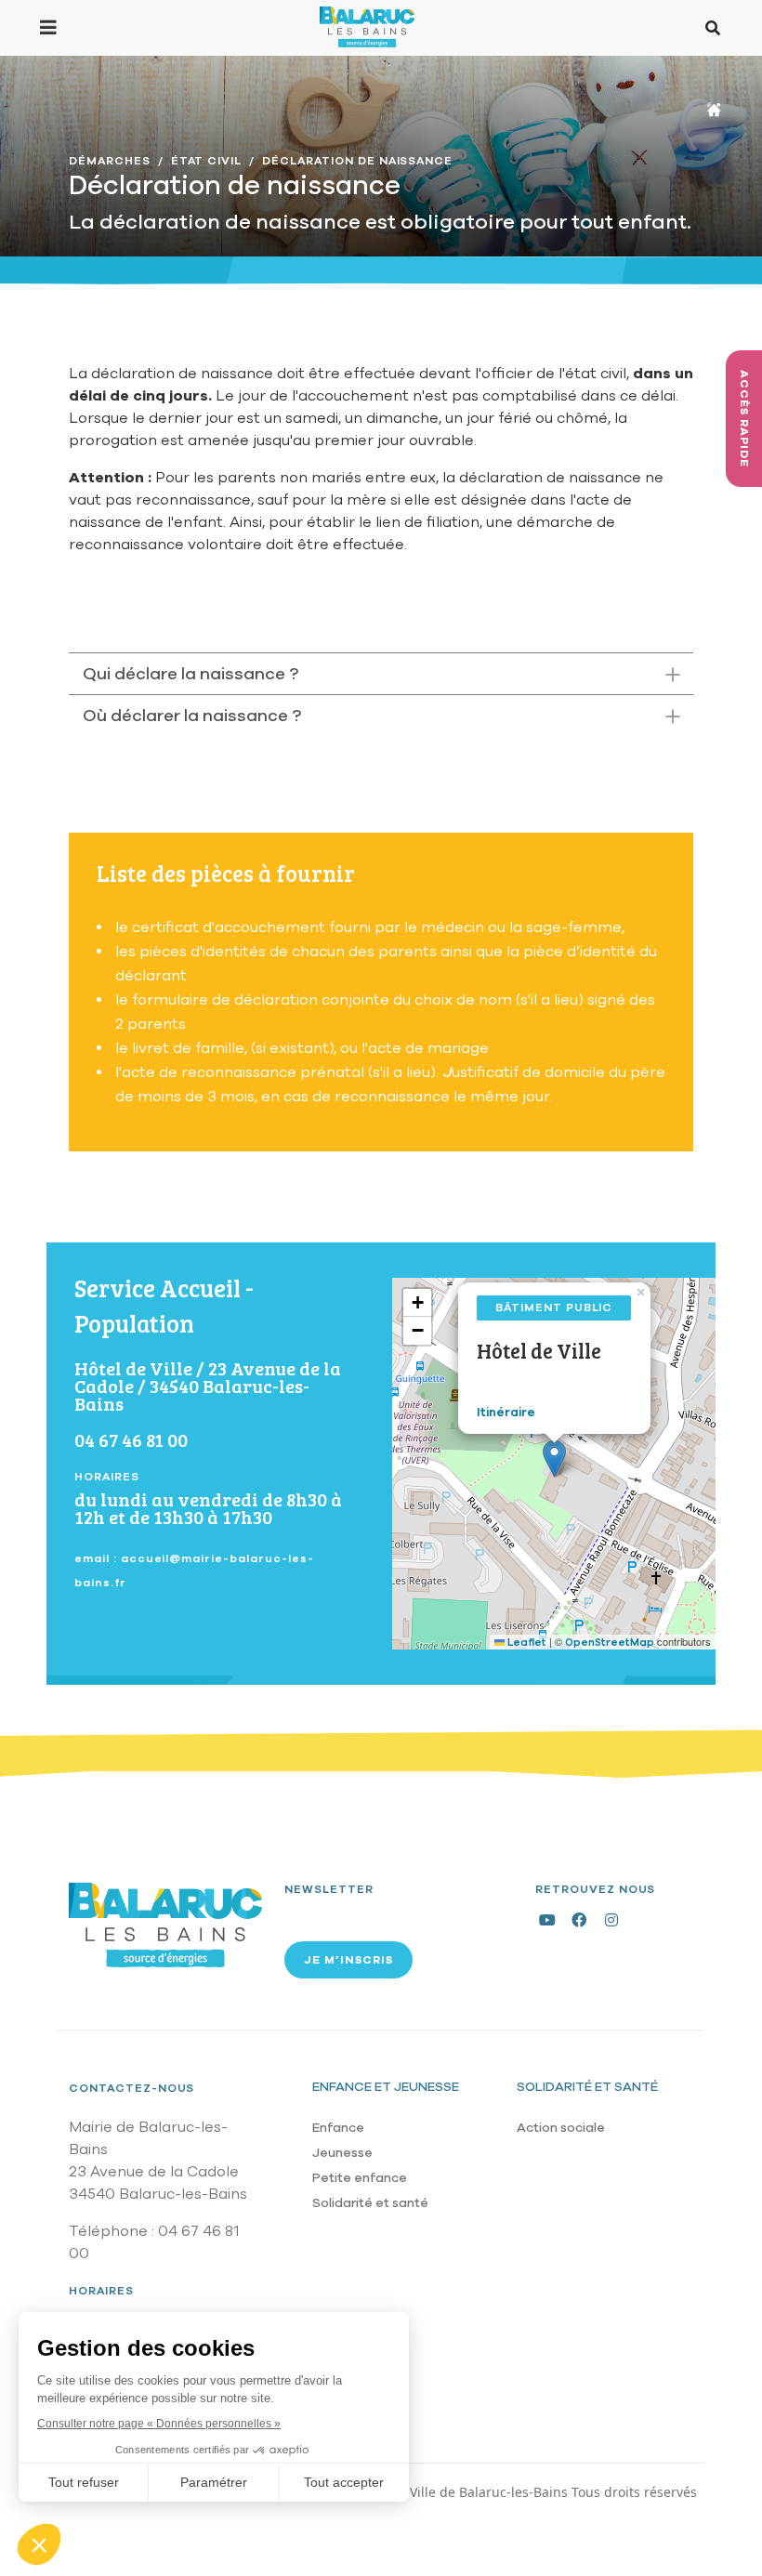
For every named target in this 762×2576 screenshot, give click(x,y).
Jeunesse (342, 2153)
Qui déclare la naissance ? (190, 674)
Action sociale (561, 2128)
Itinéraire (506, 1413)
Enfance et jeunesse (386, 2087)
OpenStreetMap (610, 1643)
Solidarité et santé (370, 2203)
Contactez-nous (131, 2088)
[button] (554, 1459)
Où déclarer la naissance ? (192, 716)
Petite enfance (360, 2178)
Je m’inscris (348, 1960)
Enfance (338, 2128)
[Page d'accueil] (367, 27)
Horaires (101, 2291)
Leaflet (526, 1643)
